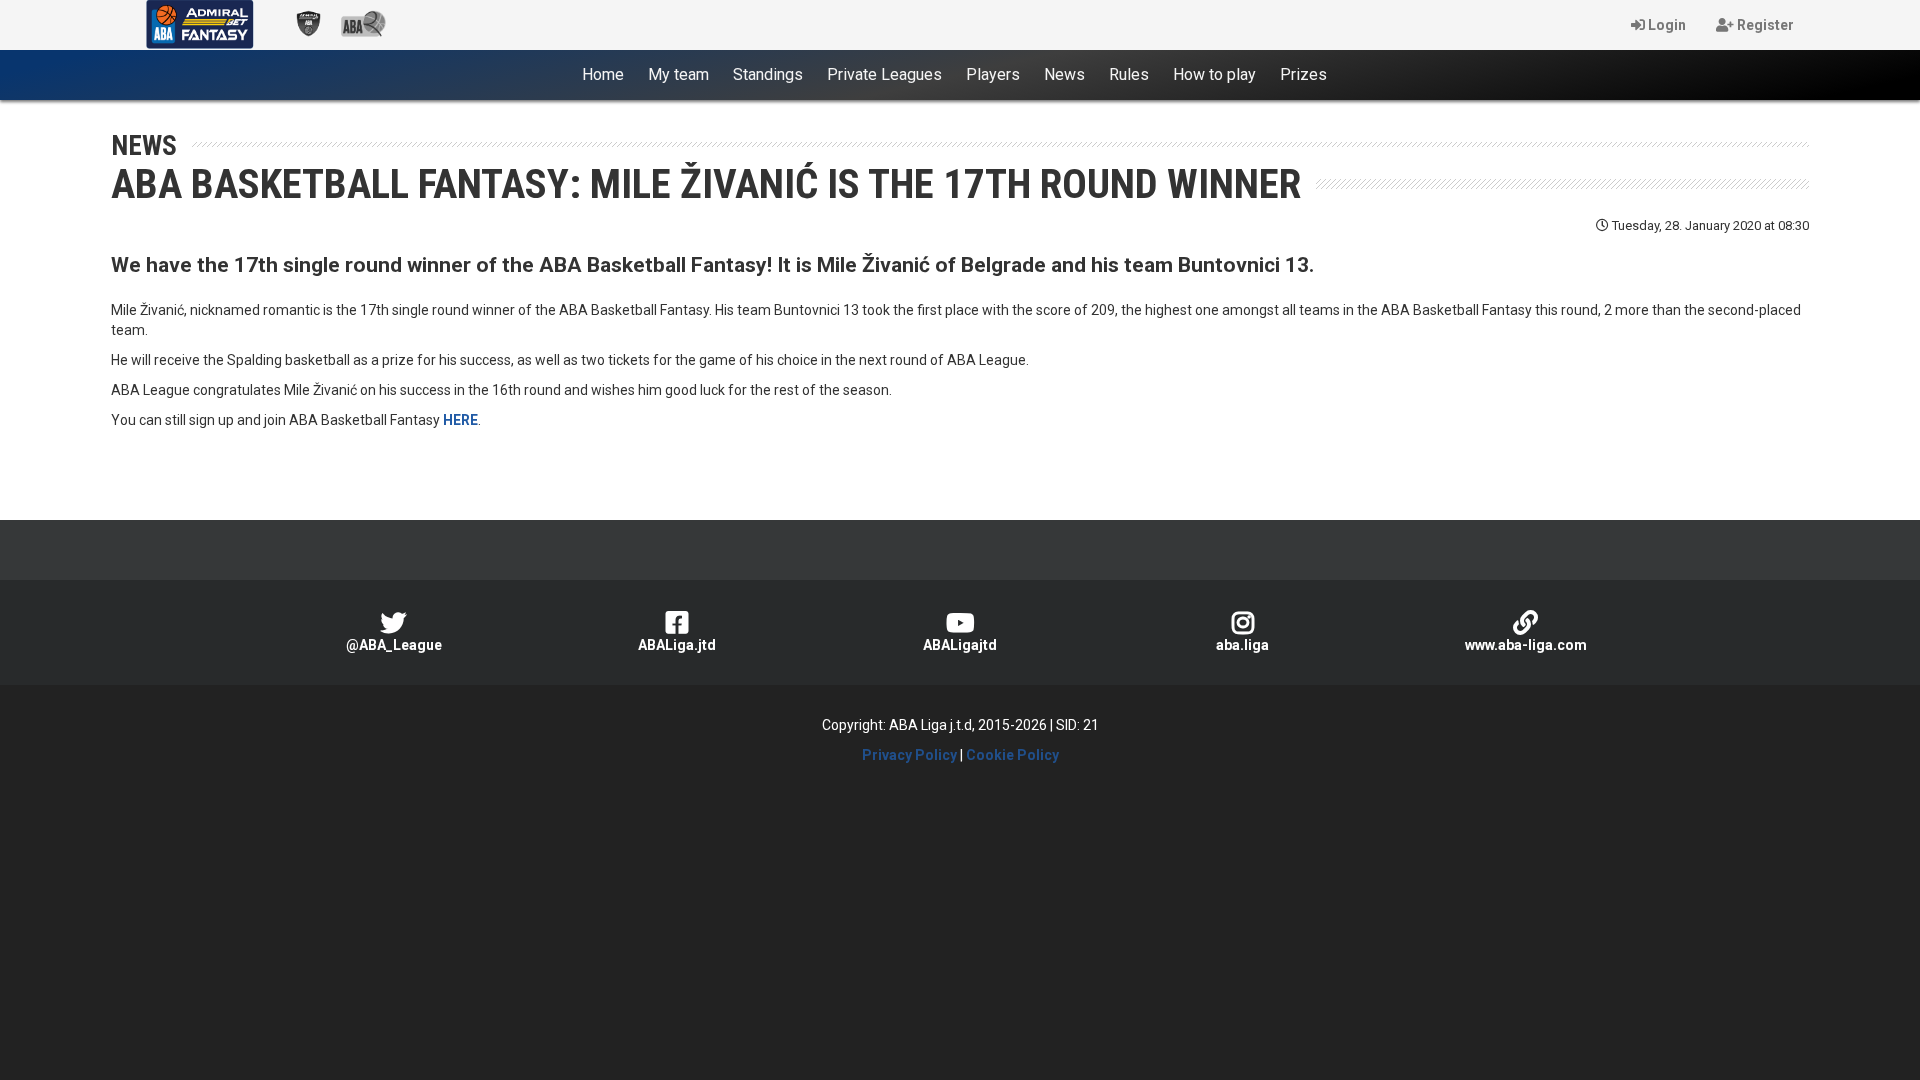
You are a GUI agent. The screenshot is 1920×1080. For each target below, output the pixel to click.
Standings (768, 74)
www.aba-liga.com (1526, 645)
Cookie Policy (1012, 755)
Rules (1129, 74)
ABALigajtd (960, 645)
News (1064, 74)
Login (1665, 25)
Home (609, 74)
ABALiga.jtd (677, 645)
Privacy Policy (909, 755)
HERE (460, 420)
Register (1764, 25)
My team (678, 74)
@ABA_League (394, 645)
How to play (1214, 74)
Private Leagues (884, 74)
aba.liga (1242, 645)
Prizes (1303, 74)
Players (993, 74)
